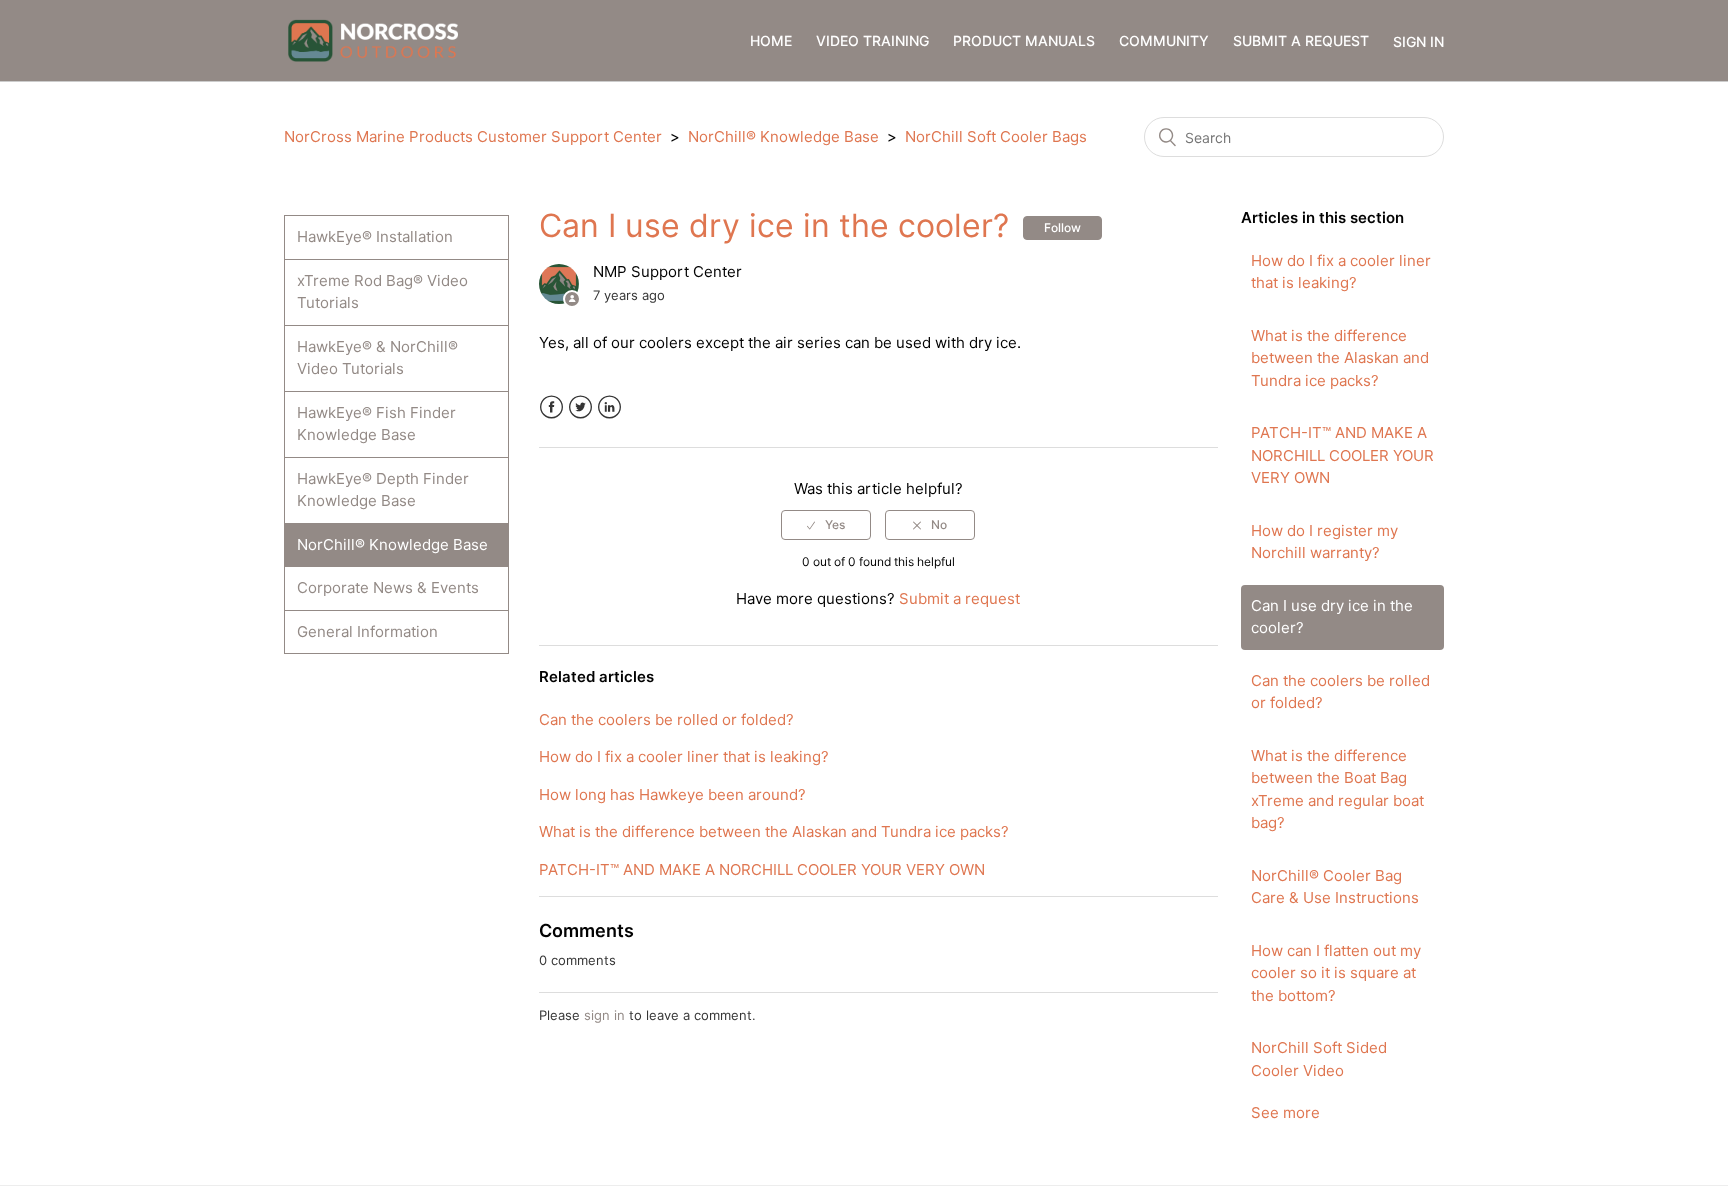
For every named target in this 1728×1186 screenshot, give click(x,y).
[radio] (826, 525)
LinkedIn (609, 407)
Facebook (551, 407)
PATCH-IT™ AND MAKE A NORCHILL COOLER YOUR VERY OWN (1342, 455)
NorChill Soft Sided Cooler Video (1319, 1059)
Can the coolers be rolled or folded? (1340, 692)
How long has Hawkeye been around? (672, 794)
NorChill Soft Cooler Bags (996, 136)
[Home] (373, 39)
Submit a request (1301, 40)
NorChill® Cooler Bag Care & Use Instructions (1335, 887)
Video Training (872, 40)
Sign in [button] (1418, 41)
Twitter (580, 407)
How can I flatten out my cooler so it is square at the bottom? (1336, 973)
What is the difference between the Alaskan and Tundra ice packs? (1340, 358)
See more (1285, 1112)
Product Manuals (1024, 40)
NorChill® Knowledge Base (783, 136)
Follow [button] (1062, 227)
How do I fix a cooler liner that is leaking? (1341, 272)
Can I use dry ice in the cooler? (1332, 617)
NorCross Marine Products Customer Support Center (473, 136)
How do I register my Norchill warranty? (1324, 542)
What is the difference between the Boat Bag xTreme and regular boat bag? (1337, 789)
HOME (771, 40)
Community (1164, 40)
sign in (604, 1015)
